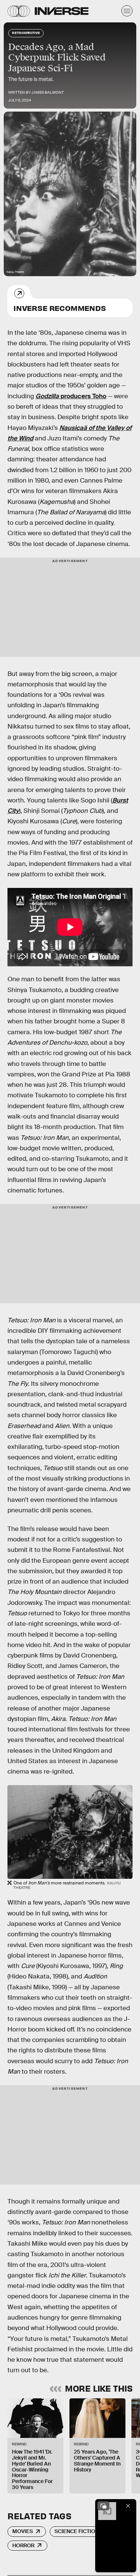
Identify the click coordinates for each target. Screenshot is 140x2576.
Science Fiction (77, 2531)
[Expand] (103, 2506)
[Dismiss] (128, 2506)
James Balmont (48, 92)
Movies (23, 2531)
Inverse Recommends (60, 308)
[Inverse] (62, 11)
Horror (23, 2545)
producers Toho (71, 396)
